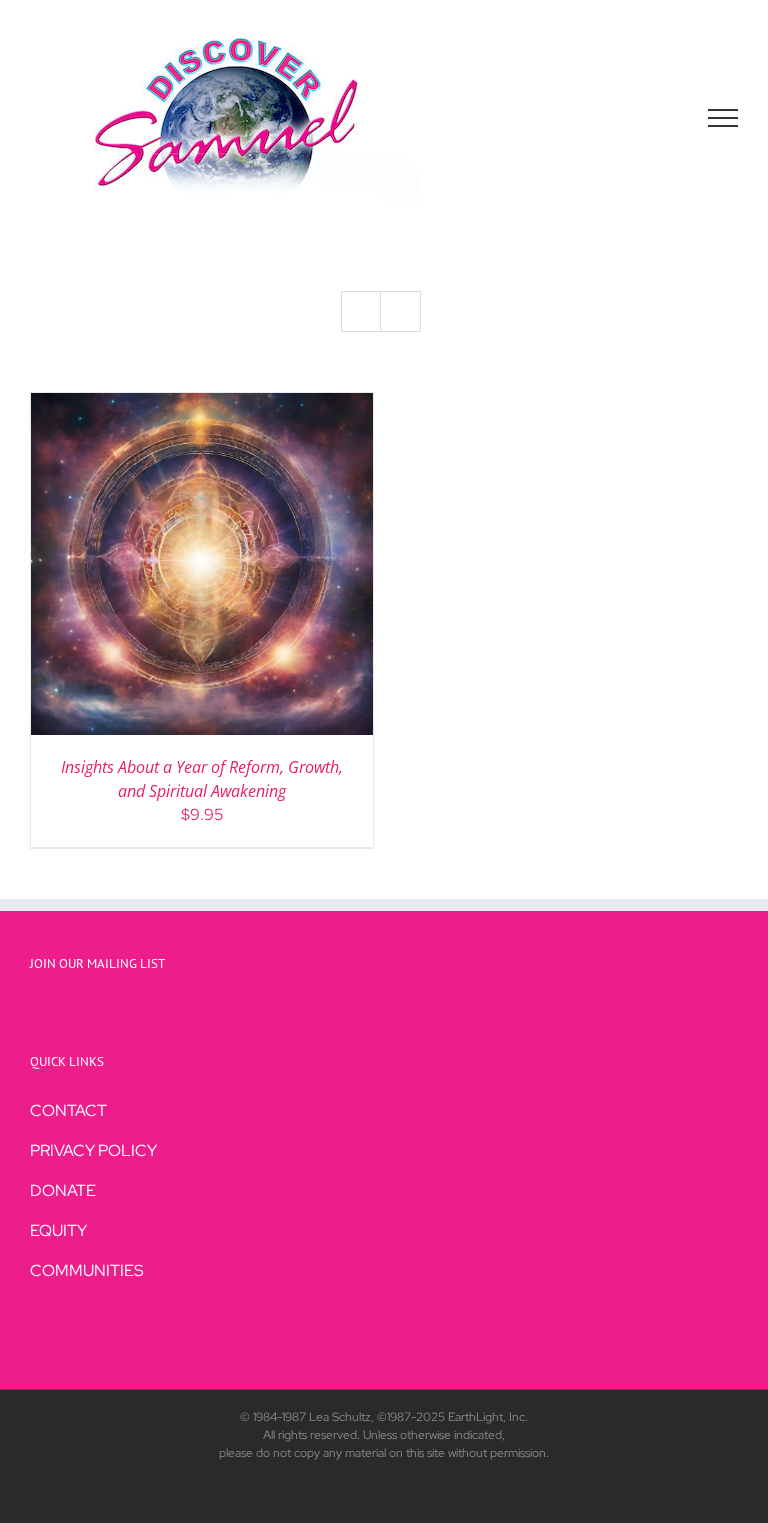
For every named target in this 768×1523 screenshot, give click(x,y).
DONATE (63, 1190)
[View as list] (400, 311)
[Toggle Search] (654, 117)
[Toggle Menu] (723, 118)
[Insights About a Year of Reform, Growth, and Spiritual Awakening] (202, 404)
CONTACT (68, 1110)
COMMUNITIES (87, 1270)
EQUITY (58, 1230)
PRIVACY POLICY (93, 1150)
